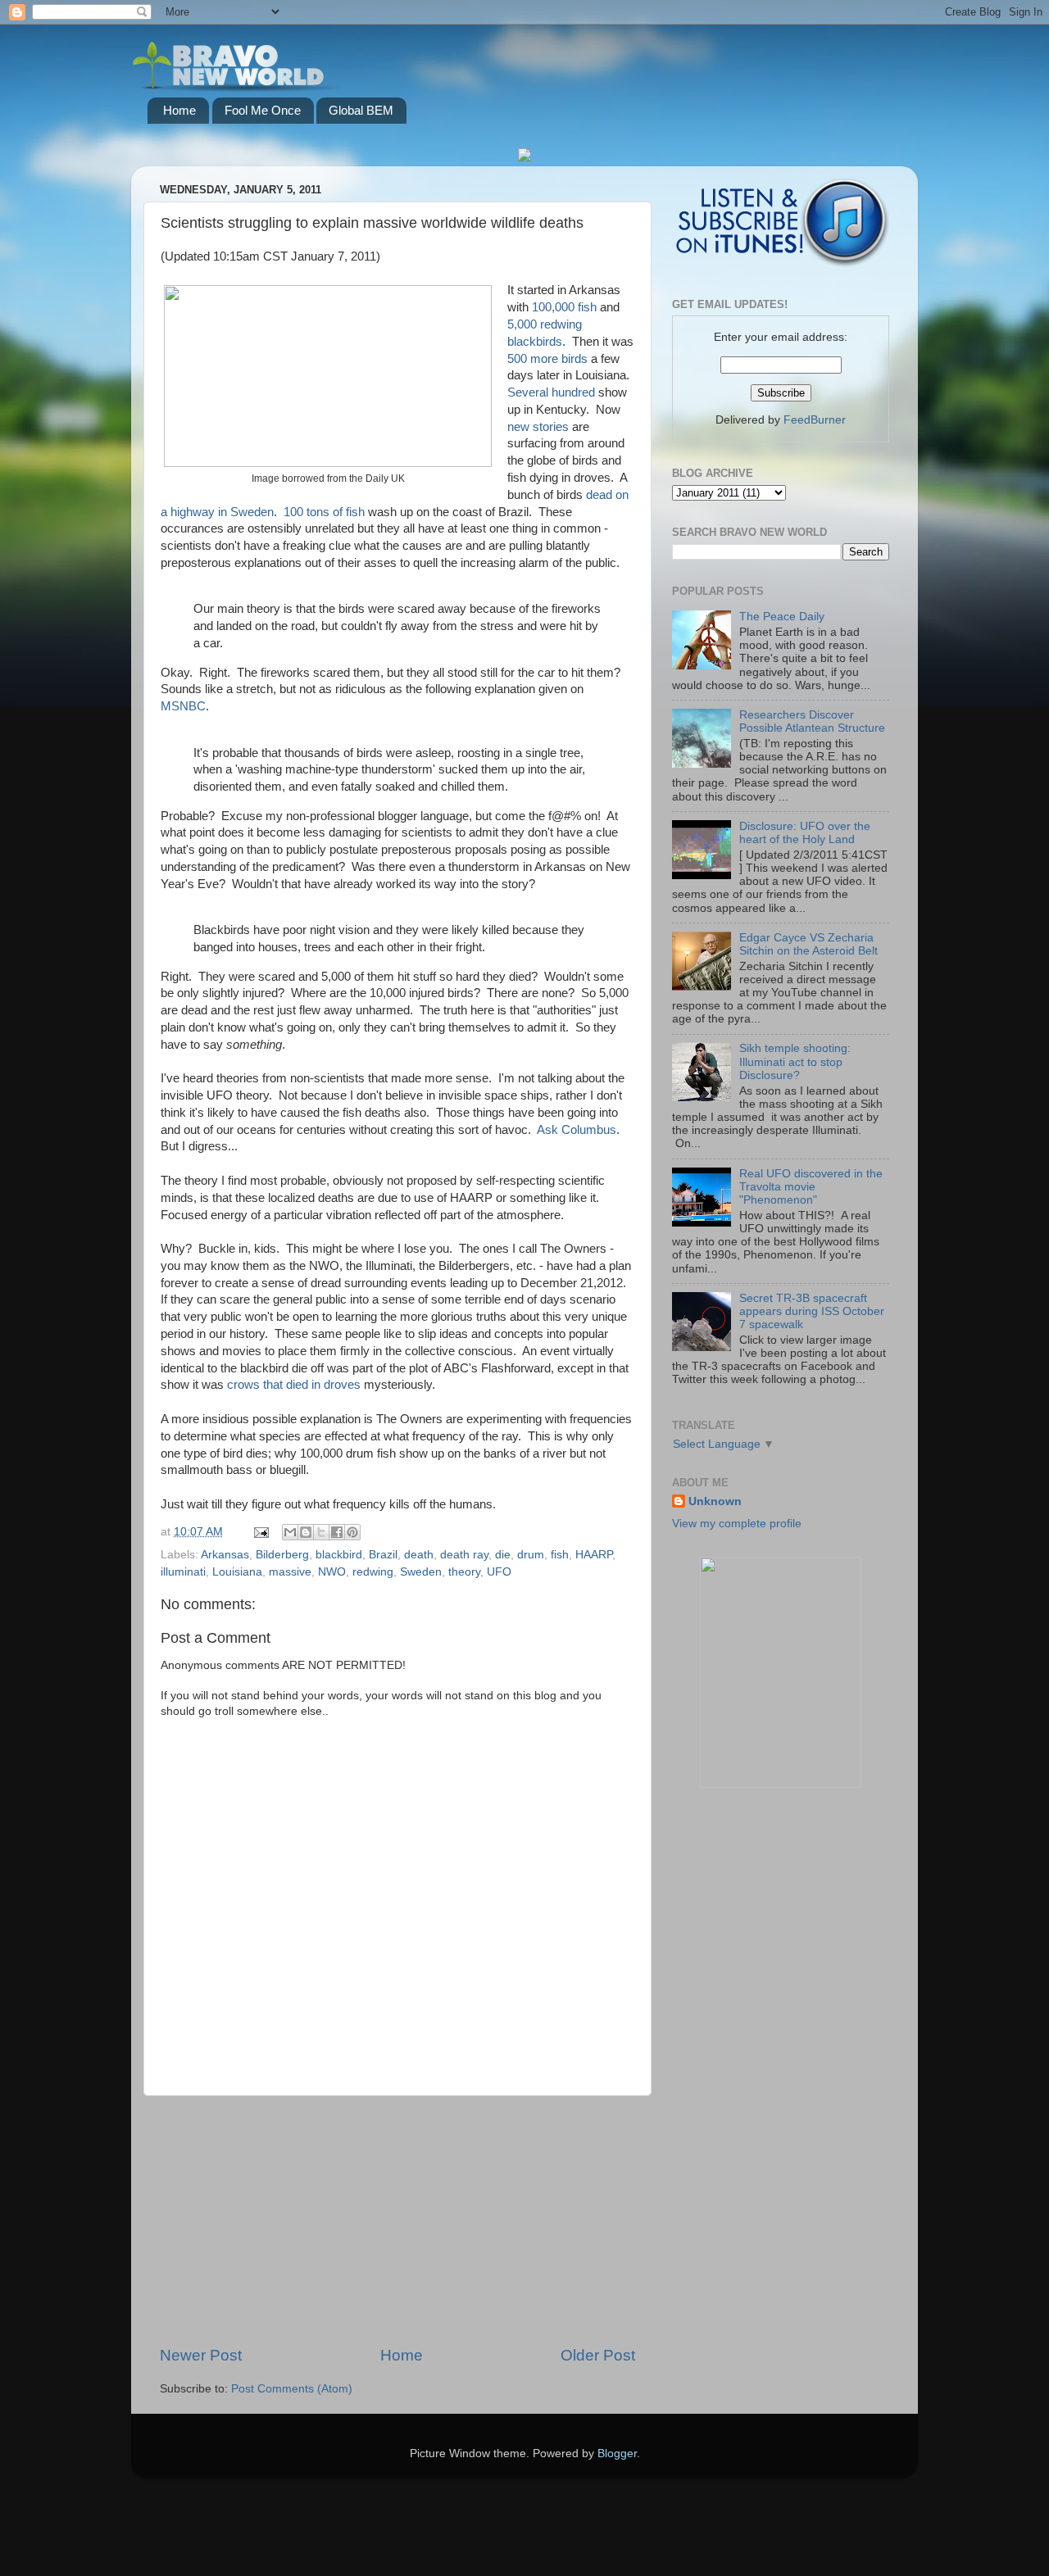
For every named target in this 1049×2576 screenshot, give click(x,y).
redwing (373, 1572)
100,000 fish (564, 307)
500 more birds (547, 359)
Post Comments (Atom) (292, 2389)
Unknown (715, 1501)
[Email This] (290, 1532)
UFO (499, 1572)
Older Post (598, 2355)
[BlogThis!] (306, 1532)
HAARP (594, 1555)
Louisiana (237, 1572)
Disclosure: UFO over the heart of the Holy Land (805, 833)
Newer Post (201, 2355)
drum (531, 1555)
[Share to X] (321, 1532)
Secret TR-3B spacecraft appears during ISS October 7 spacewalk (812, 1311)
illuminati (183, 1572)
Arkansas (225, 1555)
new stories (538, 427)
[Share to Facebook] (337, 1532)
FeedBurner (815, 420)
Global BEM (361, 110)
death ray (464, 1555)
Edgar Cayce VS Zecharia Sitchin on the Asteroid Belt (808, 944)
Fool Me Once (263, 110)
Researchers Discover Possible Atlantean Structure (812, 721)
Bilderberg (282, 1555)
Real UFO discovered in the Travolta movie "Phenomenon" (811, 1187)
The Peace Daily (782, 617)
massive (290, 1572)
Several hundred (551, 392)
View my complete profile (737, 1524)
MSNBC (183, 706)
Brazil (383, 1555)
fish (560, 1555)
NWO (332, 1572)
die (503, 1555)
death (419, 1555)
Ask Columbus (577, 1130)
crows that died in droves (294, 1385)
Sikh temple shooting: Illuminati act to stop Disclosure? (795, 1061)
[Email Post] (260, 1532)
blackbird (339, 1555)
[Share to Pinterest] (352, 1532)
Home (179, 110)
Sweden (421, 1572)
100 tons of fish (324, 512)
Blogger (617, 2454)
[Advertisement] (397, 2220)
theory (464, 1572)
